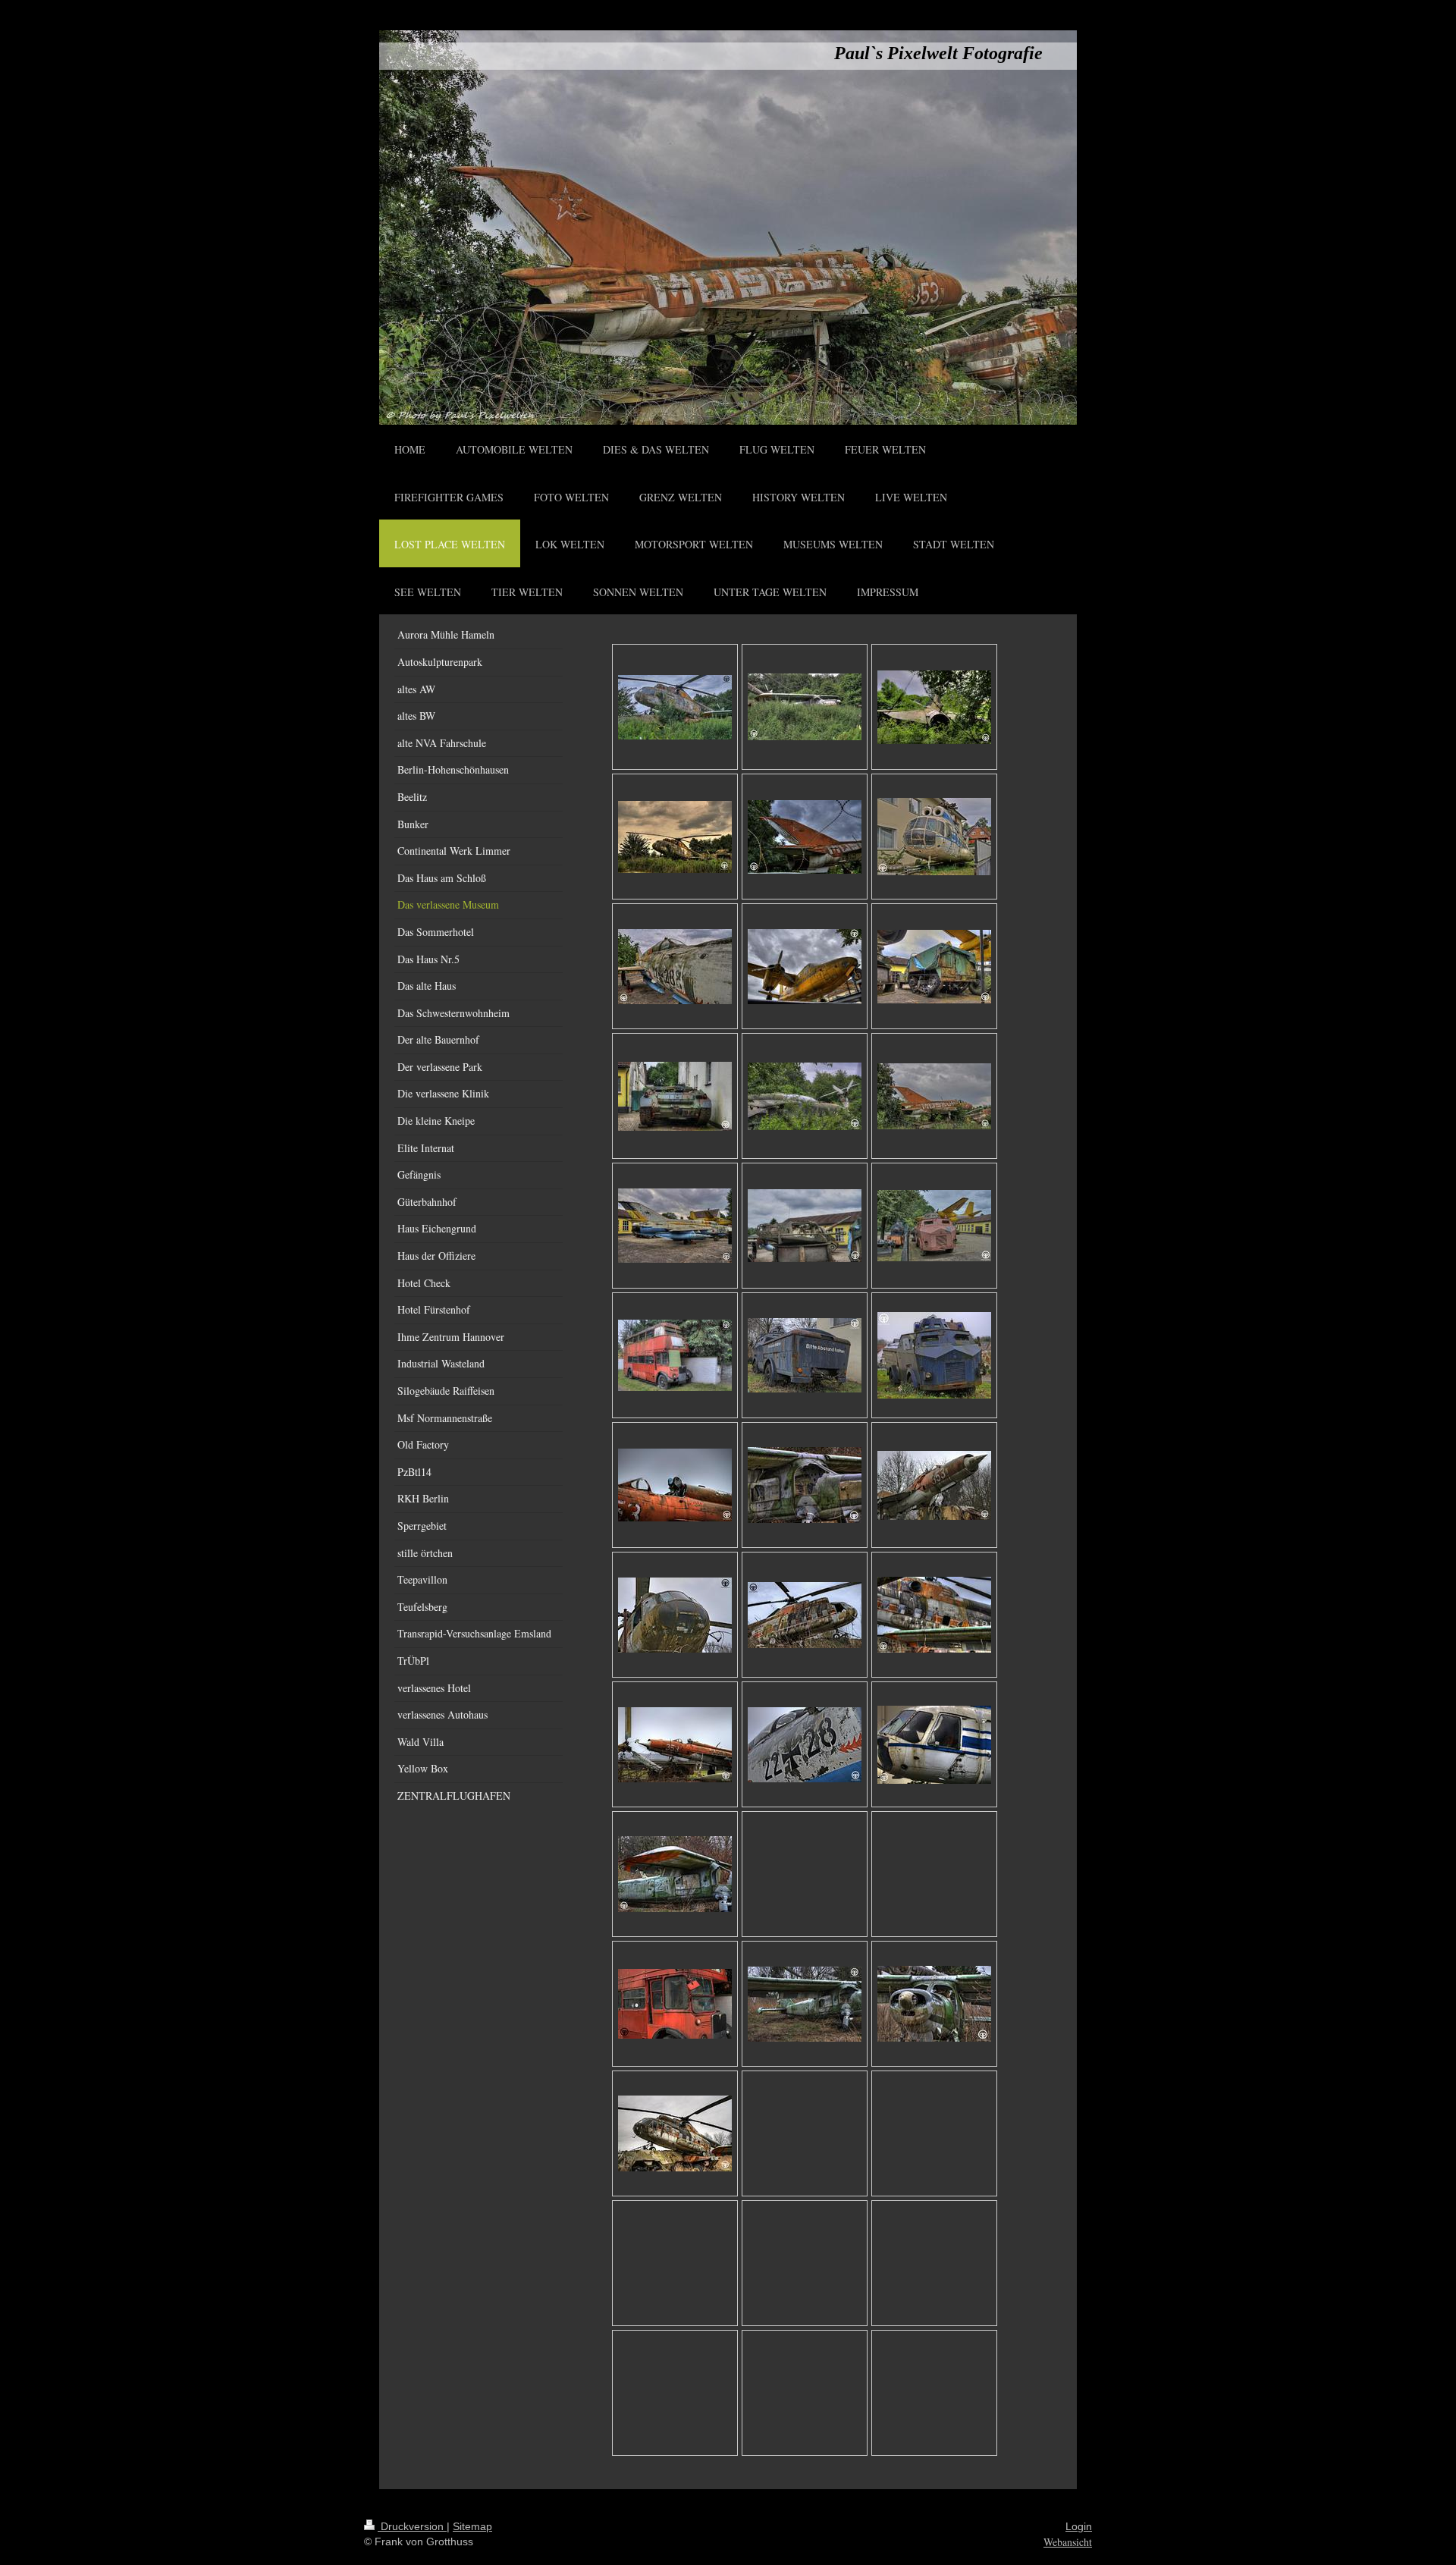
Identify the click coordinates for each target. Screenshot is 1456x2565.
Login (1079, 2526)
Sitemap (472, 2526)
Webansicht (1068, 2542)
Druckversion (412, 2526)
